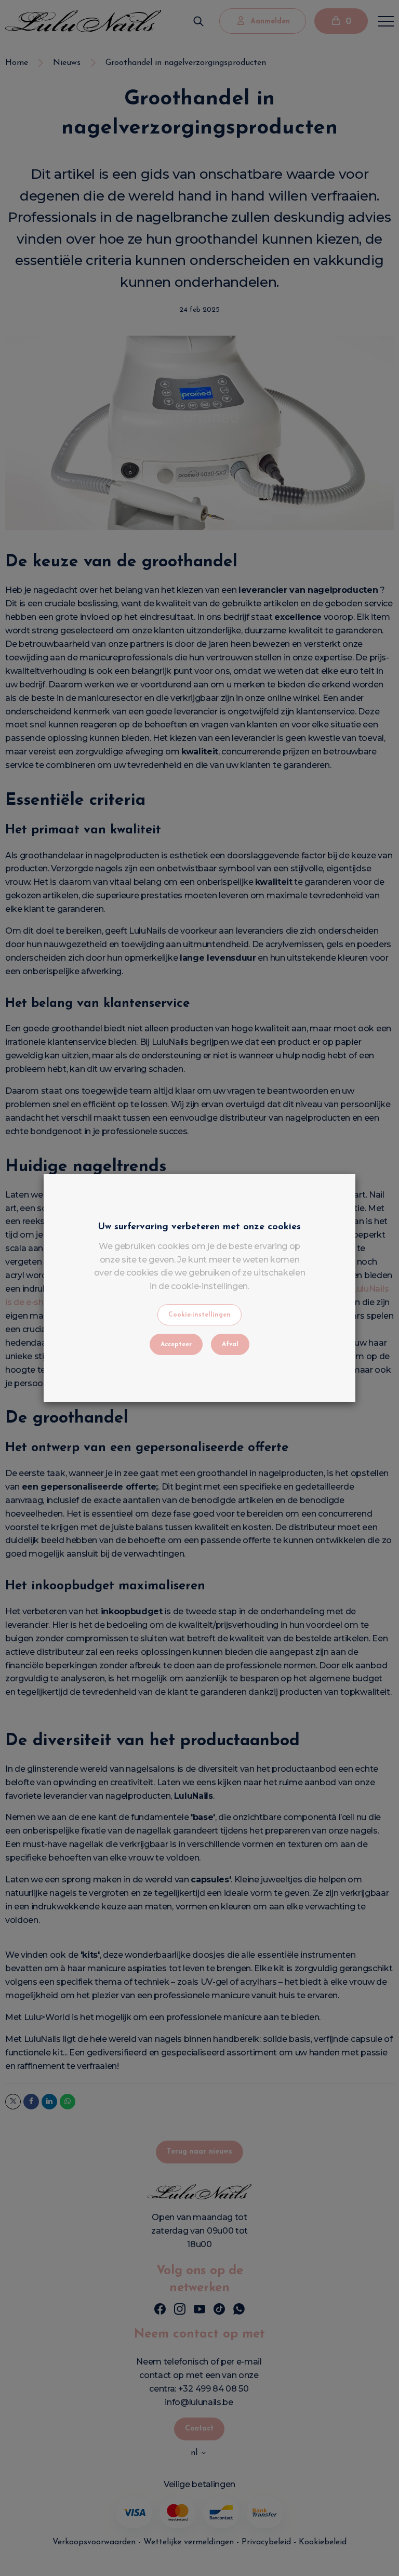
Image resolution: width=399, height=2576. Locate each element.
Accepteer (176, 1345)
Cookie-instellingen (199, 1315)
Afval (230, 1345)
